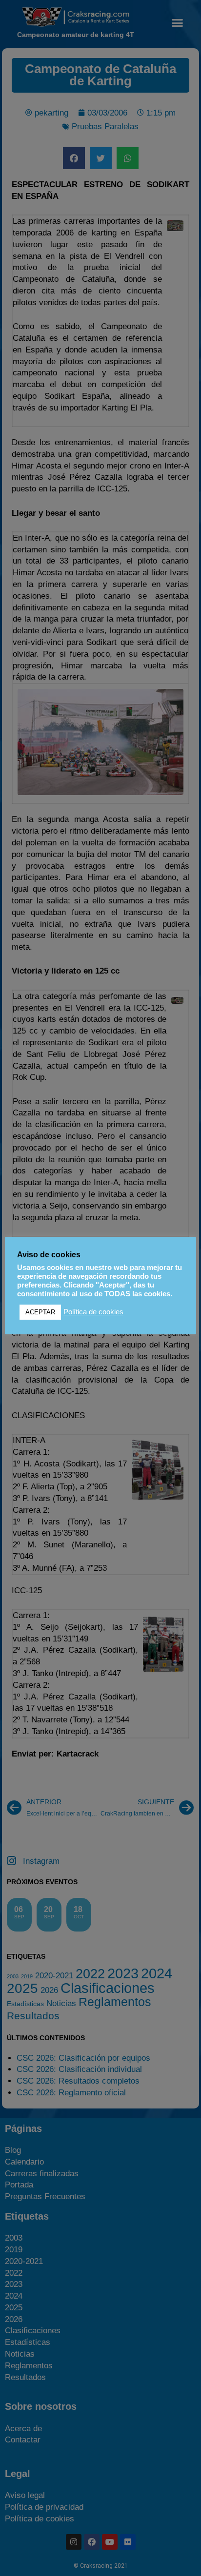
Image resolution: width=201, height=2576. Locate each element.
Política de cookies (93, 1312)
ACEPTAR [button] (40, 1312)
